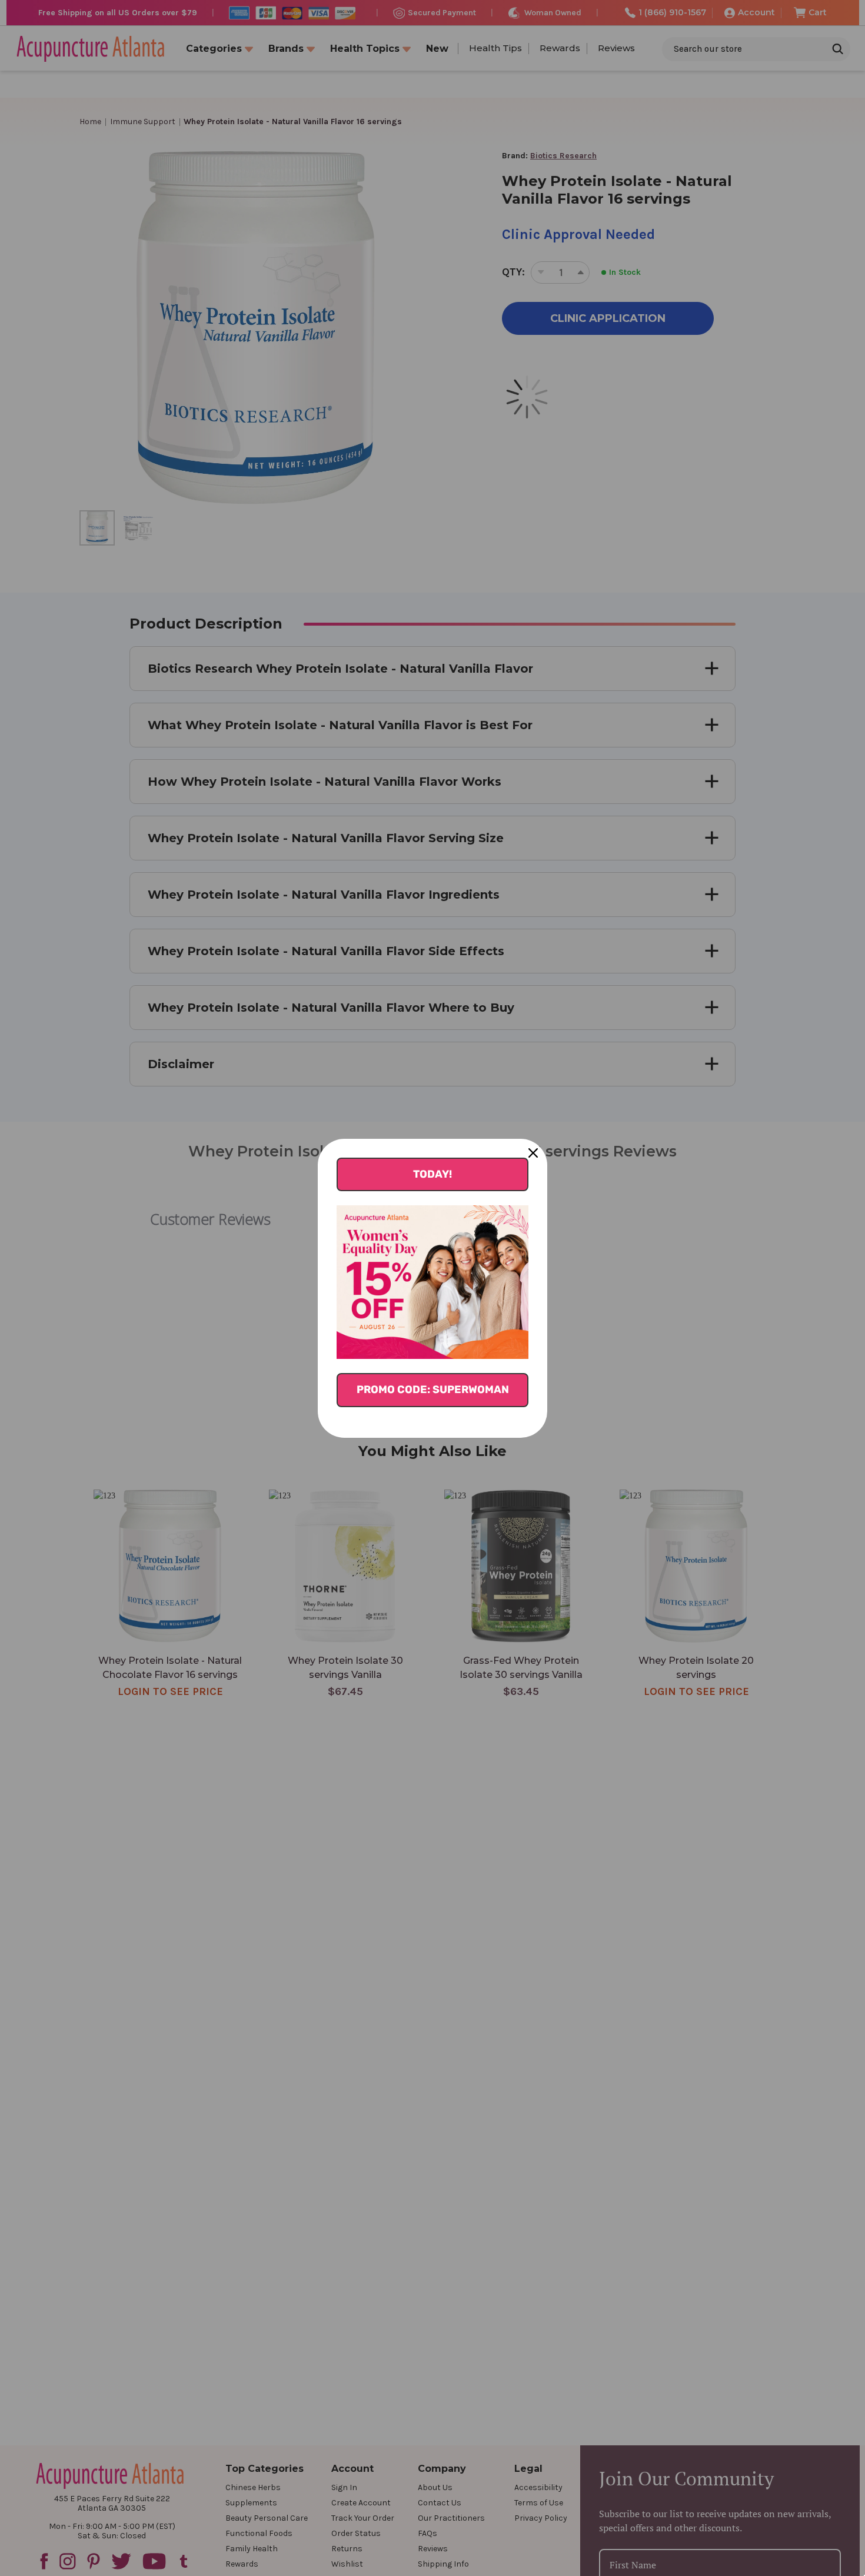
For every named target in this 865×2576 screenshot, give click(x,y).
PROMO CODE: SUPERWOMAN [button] (433, 1390)
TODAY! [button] (432, 1174)
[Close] (533, 1153)
